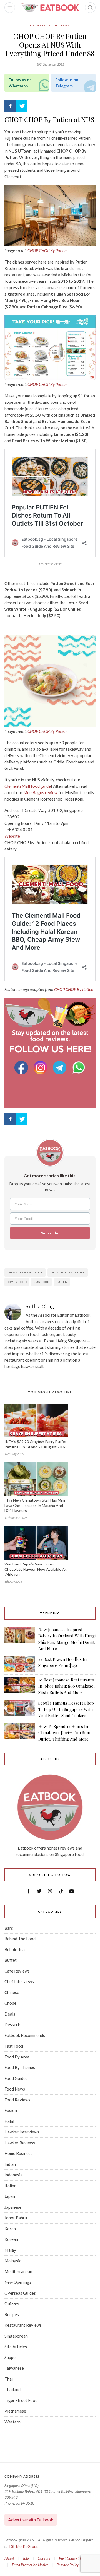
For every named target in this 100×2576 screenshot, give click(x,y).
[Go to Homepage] (50, 8)
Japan (10, 2196)
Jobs (26, 2558)
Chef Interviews (19, 1981)
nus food (41, 1282)
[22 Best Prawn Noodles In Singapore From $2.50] (20, 1664)
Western (12, 2422)
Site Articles (16, 2347)
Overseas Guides (20, 2293)
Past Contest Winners (76, 2558)
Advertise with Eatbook (31, 2520)
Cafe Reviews (17, 1971)
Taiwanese (14, 2368)
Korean (11, 2239)
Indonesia (13, 2175)
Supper (11, 2357)
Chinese (38, 25)
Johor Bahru (16, 2218)
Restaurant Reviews (23, 2325)
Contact (44, 2558)
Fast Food (14, 2046)
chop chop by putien (68, 1272)
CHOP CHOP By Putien (47, 250)
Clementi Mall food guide (28, 786)
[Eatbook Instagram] (41, 1068)
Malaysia (13, 2261)
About (9, 2558)
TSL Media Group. (24, 2546)
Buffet (11, 1960)
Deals (10, 2014)
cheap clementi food (25, 1272)
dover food (17, 1282)
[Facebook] (10, 106)
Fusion (11, 2110)
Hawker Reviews (20, 2143)
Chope (10, 2003)
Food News (59, 25)
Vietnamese (15, 2411)
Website (12, 836)
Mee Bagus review (40, 792)
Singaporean (16, 2336)
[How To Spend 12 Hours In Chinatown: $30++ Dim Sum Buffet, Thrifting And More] (20, 1733)
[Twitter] (22, 106)
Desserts (13, 2024)
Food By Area (17, 2057)
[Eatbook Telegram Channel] (60, 1068)
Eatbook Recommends (25, 2035)
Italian (10, 2186)
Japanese (13, 2207)
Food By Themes (20, 2067)
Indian (10, 2164)
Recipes (12, 2314)
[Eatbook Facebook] (22, 1068)
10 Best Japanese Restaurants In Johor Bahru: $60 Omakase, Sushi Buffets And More (67, 1686)
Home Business (18, 2153)
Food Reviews (17, 2100)
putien (62, 1282)
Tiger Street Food (21, 2400)
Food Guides (16, 2078)
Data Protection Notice (30, 2565)
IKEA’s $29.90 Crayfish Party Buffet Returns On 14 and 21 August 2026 (36, 1444)
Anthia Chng (40, 1307)
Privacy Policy (68, 2565)
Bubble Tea (15, 1949)
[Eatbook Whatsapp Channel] (79, 1068)
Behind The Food (20, 1939)
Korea (10, 2229)
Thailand (12, 2389)
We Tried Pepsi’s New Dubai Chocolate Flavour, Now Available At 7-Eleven (36, 1569)
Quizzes (12, 2304)
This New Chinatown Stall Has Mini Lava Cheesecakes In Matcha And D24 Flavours (35, 1505)
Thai (9, 2379)
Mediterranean (18, 2271)
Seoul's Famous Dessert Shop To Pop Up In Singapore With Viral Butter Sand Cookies (66, 1709)
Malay (10, 2250)
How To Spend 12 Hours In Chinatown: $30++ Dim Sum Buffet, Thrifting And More (64, 1733)
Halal (9, 2121)
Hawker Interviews (22, 2132)
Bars (9, 1928)
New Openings (18, 2282)
